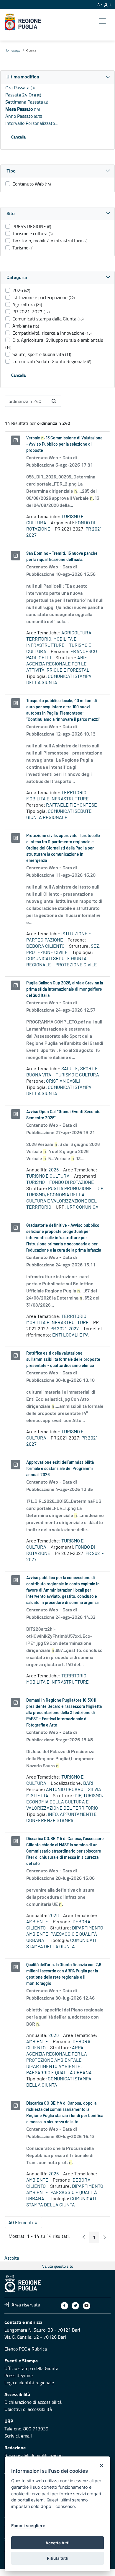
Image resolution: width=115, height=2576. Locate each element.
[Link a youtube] (87, 2306)
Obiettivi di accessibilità (28, 2409)
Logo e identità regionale (29, 2382)
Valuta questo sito (58, 2266)
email (26, 2436)
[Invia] (54, 401)
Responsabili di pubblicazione (33, 2455)
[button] (57, 77)
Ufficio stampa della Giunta (31, 2368)
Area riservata (26, 2305)
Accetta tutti (57, 2543)
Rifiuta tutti (58, 2558)
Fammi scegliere (28, 2526)
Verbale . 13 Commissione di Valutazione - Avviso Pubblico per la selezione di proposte (64, 444)
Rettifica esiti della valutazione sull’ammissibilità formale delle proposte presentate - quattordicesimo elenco (63, 1360)
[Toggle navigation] (102, 21)
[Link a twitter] (75, 2306)
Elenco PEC (16, 2349)
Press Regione (19, 2375)
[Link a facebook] (64, 2306)
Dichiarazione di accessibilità (33, 2402)
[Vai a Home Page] (23, 22)
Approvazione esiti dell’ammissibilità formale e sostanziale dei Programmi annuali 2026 (60, 1469)
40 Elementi (25, 2224)
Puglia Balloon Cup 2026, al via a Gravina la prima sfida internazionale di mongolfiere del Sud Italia (65, 989)
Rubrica (39, 2349)
